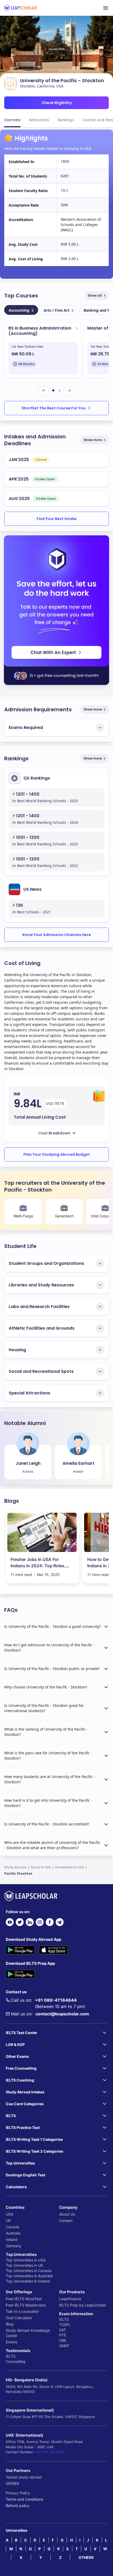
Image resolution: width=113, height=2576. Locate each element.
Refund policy (18, 2506)
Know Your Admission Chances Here (57, 935)
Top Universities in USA (26, 2260)
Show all (95, 295)
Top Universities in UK (24, 2265)
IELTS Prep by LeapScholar (83, 2305)
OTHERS (86, 2557)
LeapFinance (70, 2299)
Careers (66, 2220)
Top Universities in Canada (29, 2271)
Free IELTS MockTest (24, 2299)
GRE (63, 2340)
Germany (14, 2246)
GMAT (64, 2346)
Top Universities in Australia (29, 2276)
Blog (10, 2324)
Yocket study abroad (24, 2477)
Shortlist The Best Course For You (53, 408)
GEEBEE (12, 2483)
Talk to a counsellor (22, 2311)
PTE (63, 2335)
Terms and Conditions (24, 2499)
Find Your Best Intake (57, 519)
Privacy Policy (18, 2493)
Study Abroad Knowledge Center (28, 2333)
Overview (12, 120)
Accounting (21, 310)
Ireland (12, 2239)
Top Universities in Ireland (28, 2281)
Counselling (16, 2361)
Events (12, 2342)
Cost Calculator (19, 2318)
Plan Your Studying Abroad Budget (57, 1154)
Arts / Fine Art (59, 310)
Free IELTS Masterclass (26, 2305)
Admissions (39, 120)
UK (8, 2220)
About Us (67, 2214)
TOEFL (65, 2325)
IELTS (11, 2356)
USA (9, 2214)
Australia (13, 2233)
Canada (12, 2227)
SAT (63, 2330)
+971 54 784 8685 (50, 2452)
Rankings (66, 120)
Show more (93, 440)
